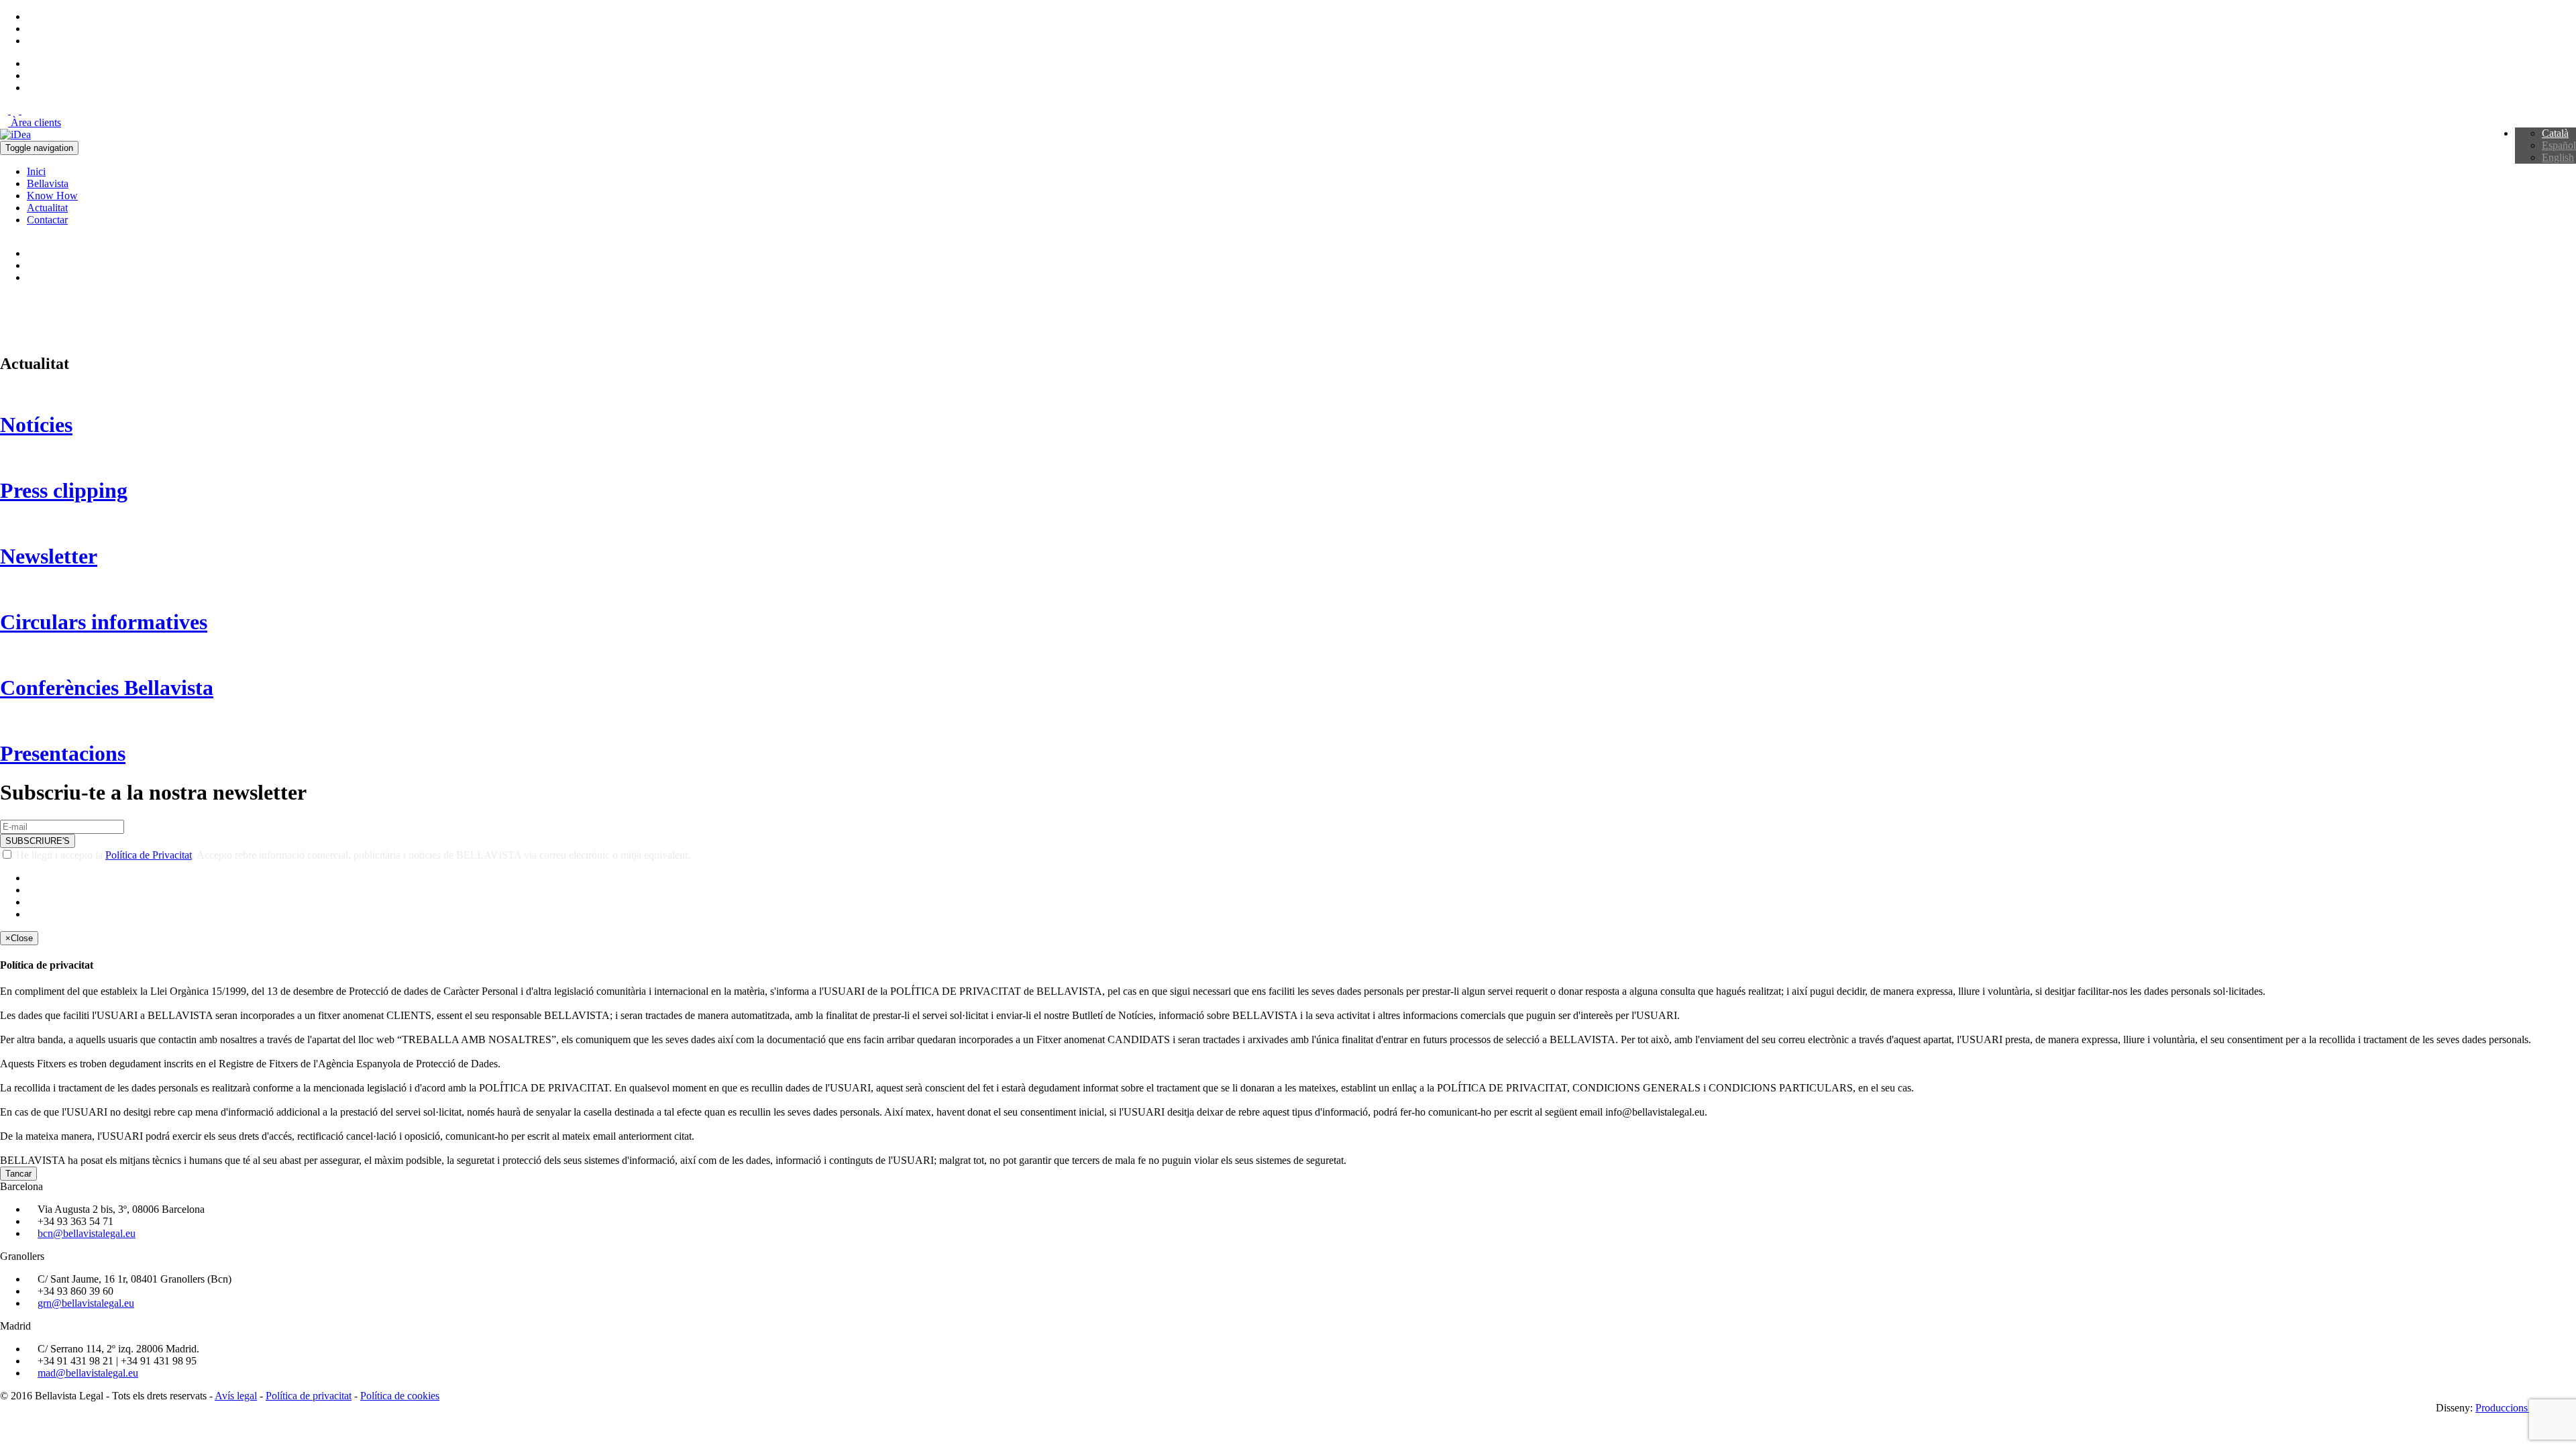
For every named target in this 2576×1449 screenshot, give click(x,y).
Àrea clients (35, 122)
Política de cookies (400, 1396)
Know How (52, 196)
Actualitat (47, 208)
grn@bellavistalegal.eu (86, 1303)
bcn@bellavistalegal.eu (87, 1233)
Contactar (47, 220)
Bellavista (48, 183)
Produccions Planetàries (2526, 1408)
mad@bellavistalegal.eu (88, 1373)
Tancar (18, 1174)
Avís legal (236, 1396)
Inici (36, 171)
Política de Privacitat (149, 855)
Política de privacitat (309, 1396)
